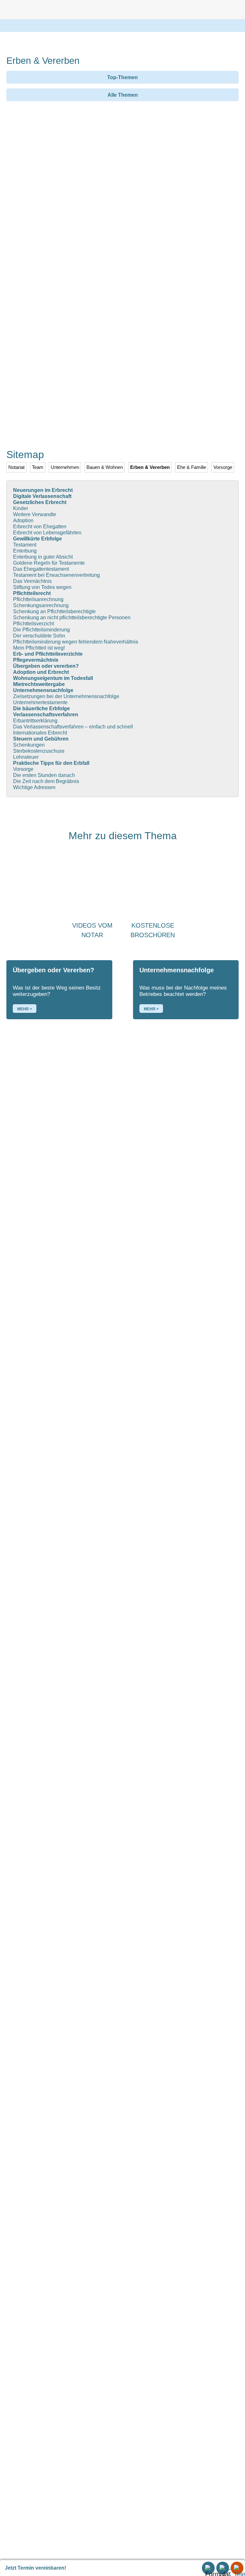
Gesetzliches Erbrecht (40, 502)
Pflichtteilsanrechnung (38, 599)
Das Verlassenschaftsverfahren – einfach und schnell (73, 727)
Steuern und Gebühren (41, 739)
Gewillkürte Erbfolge (37, 539)
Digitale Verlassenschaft (42, 496)
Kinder (21, 508)
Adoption (23, 520)
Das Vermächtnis (32, 581)
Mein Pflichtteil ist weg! (39, 648)
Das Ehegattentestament (41, 569)
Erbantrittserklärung (35, 721)
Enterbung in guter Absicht (43, 557)
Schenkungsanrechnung (41, 605)
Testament (25, 545)
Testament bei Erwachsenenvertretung (56, 575)
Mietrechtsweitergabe (39, 684)
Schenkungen (29, 745)
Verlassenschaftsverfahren (46, 715)
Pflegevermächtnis (36, 660)
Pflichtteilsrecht (32, 593)
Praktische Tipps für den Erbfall (51, 763)
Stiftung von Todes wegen (42, 587)
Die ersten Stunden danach (44, 775)
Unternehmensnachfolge (43, 690)
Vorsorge (23, 769)
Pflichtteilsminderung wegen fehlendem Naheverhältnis (76, 642)
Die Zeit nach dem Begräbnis (46, 781)
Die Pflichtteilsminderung (41, 630)
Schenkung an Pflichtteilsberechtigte (54, 611)
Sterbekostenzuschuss (39, 751)
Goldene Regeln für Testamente (49, 563)
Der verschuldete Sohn (39, 636)
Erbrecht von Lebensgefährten (47, 533)
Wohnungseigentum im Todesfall (53, 678)
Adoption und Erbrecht (41, 672)
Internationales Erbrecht (40, 733)
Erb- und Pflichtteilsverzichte (48, 654)
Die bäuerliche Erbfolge (41, 708)
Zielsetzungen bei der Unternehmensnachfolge (66, 696)
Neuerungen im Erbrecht (43, 490)
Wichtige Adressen (34, 787)
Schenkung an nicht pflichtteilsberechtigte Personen (72, 618)
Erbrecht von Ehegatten (40, 527)
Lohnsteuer (26, 757)
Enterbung (25, 551)
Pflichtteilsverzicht (33, 624)
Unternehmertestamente (40, 702)
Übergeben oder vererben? (46, 666)
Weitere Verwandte (35, 514)
